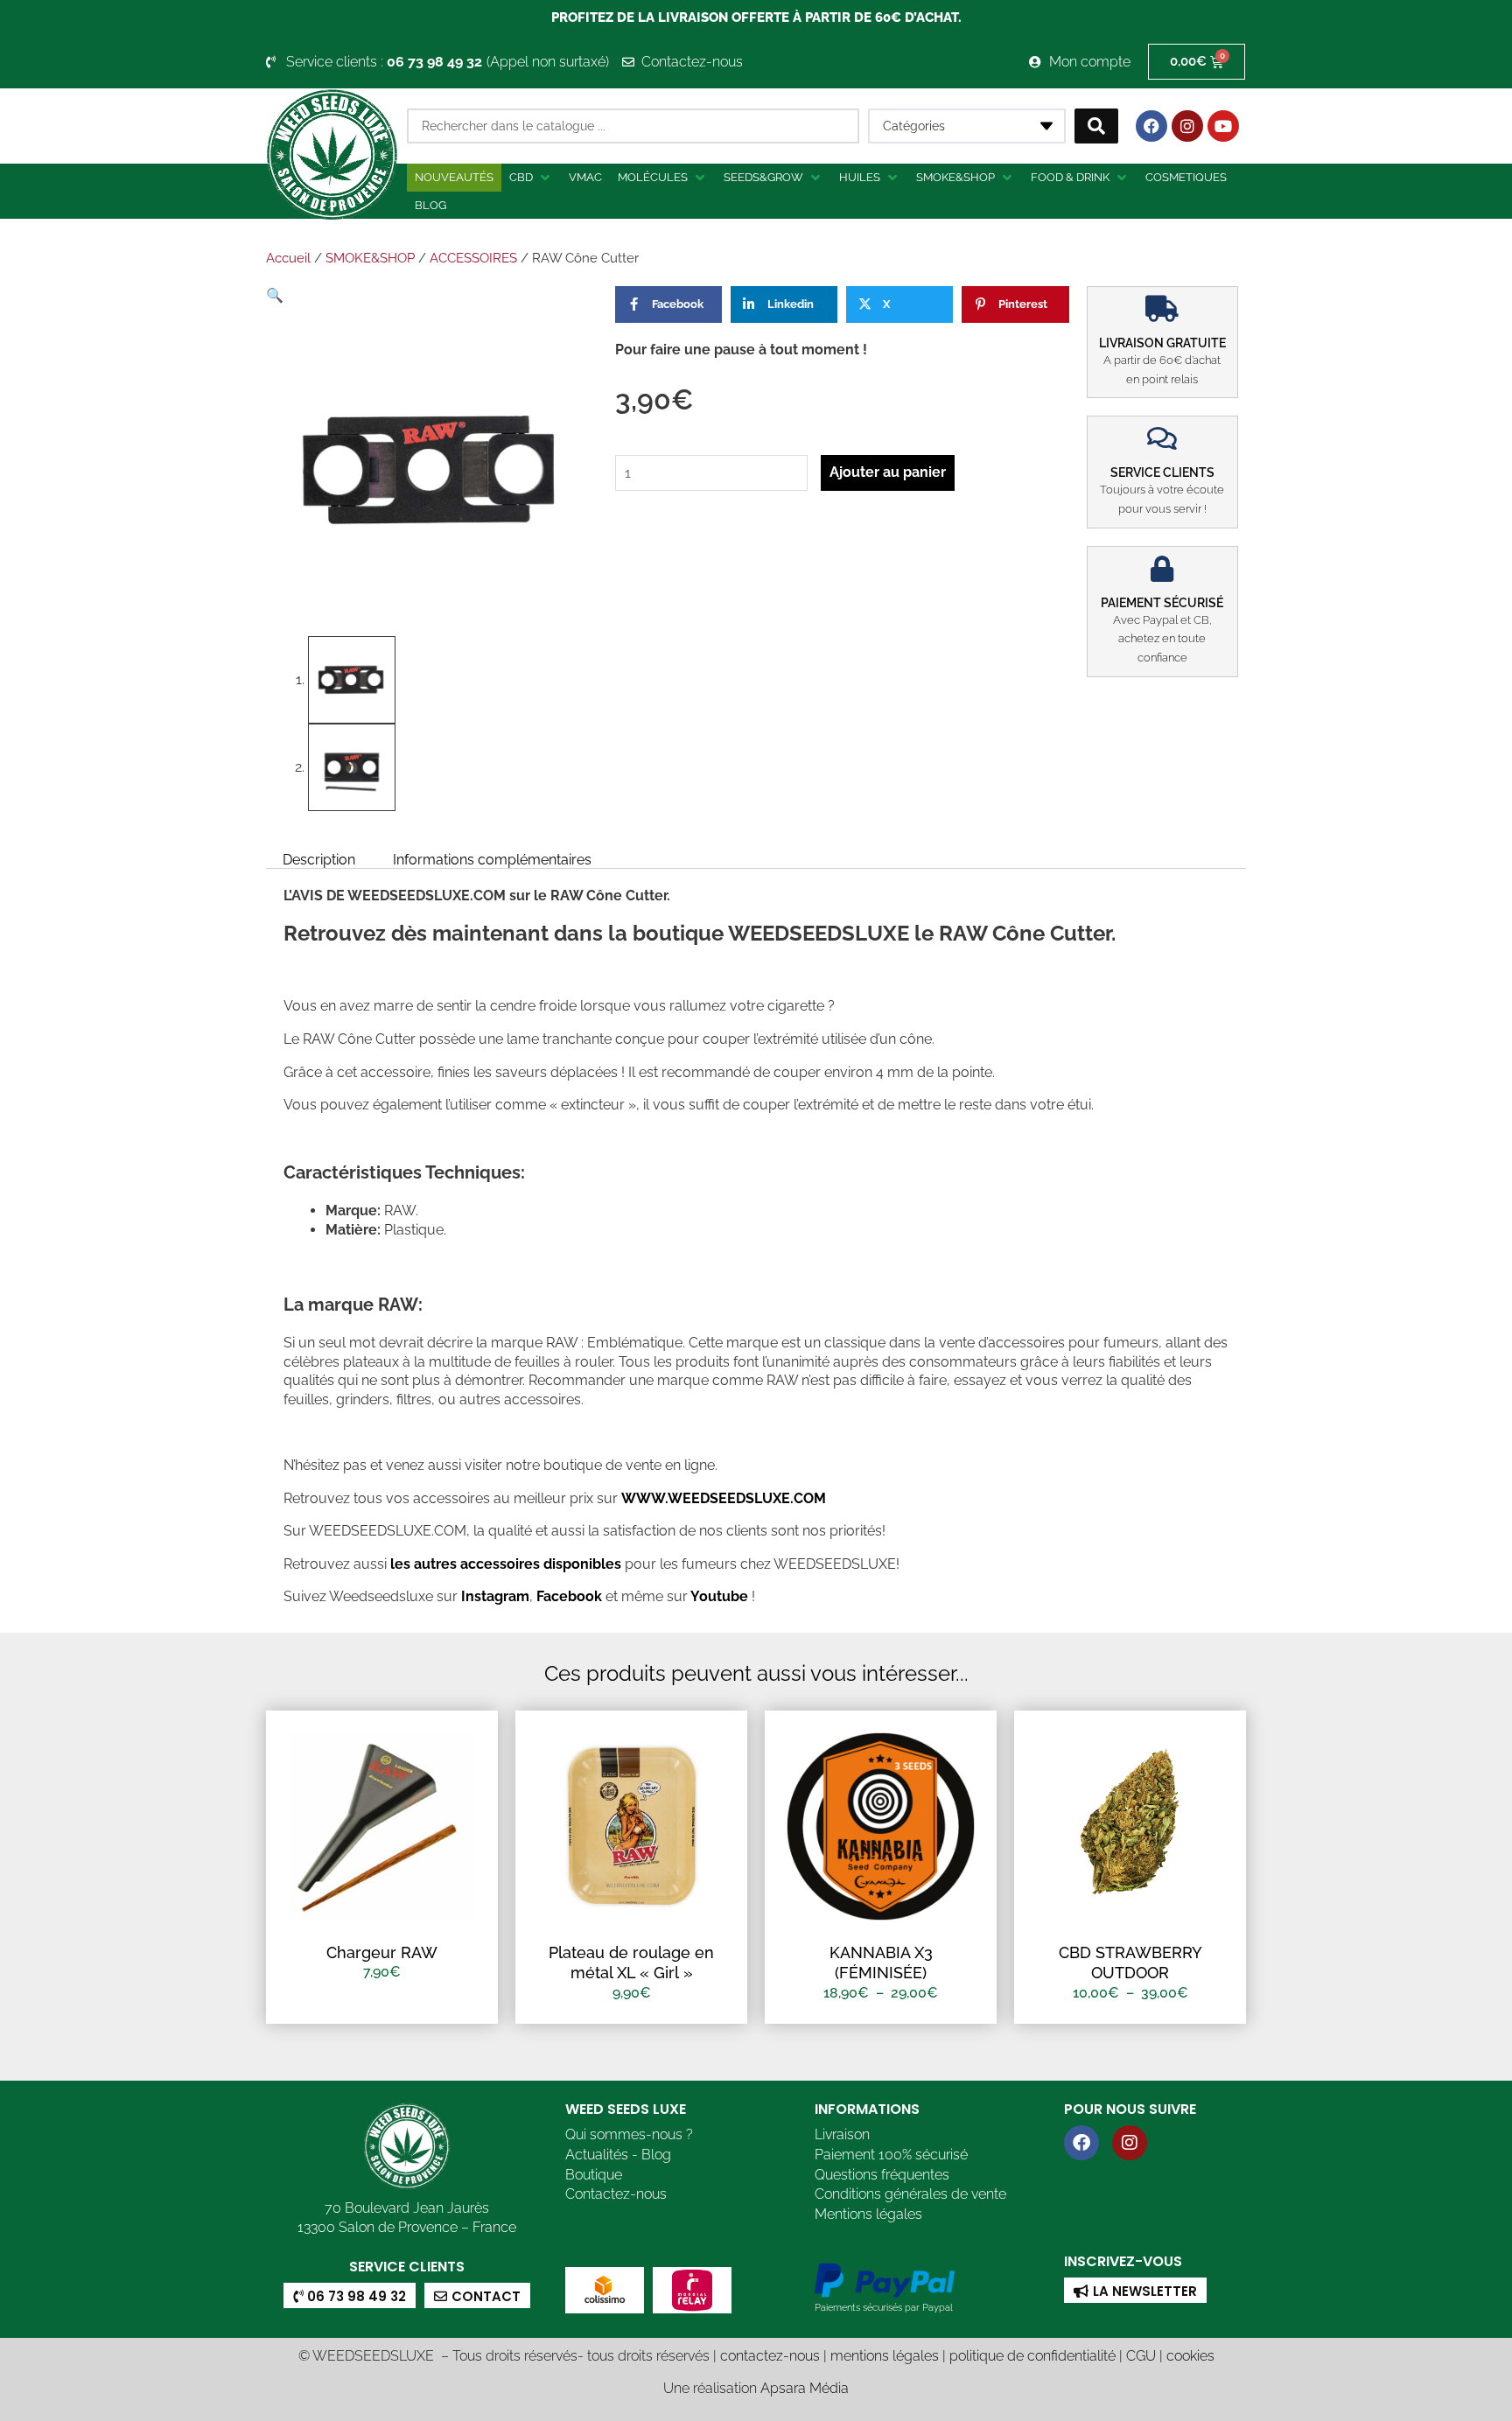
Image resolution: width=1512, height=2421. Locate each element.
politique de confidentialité (1032, 2356)
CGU (1141, 2356)
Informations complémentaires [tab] (492, 859)
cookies (1190, 2356)
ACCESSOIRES (473, 258)
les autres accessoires (465, 1564)
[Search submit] (1096, 126)
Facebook (567, 1596)
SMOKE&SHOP (370, 258)
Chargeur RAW (382, 1952)
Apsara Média (805, 2388)
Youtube (721, 1596)
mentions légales (885, 2356)
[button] (531, 178)
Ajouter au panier (888, 472)
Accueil (288, 258)
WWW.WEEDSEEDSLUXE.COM (724, 1498)
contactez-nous (770, 2356)
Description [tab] (319, 859)
